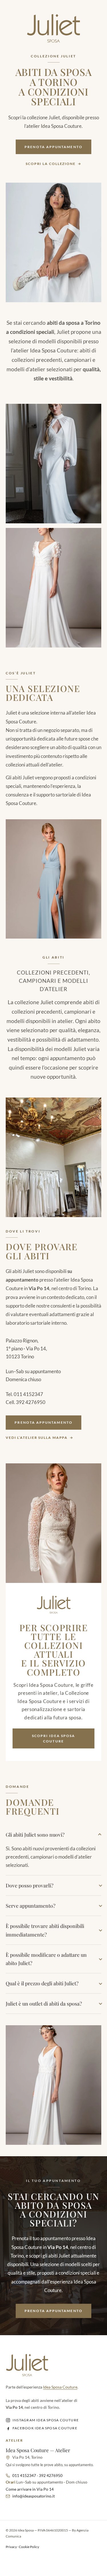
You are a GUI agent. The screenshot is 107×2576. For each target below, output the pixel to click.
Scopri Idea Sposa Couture (53, 1739)
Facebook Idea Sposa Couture (45, 2428)
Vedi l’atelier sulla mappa (37, 1438)
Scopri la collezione (51, 164)
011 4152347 (28, 1394)
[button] (53, 464)
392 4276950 (31, 1402)
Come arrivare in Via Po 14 (30, 2489)
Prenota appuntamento (53, 147)
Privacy (11, 2547)
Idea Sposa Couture (60, 2387)
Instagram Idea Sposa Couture (46, 2420)
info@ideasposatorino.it (34, 2496)
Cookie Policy (29, 2547)
